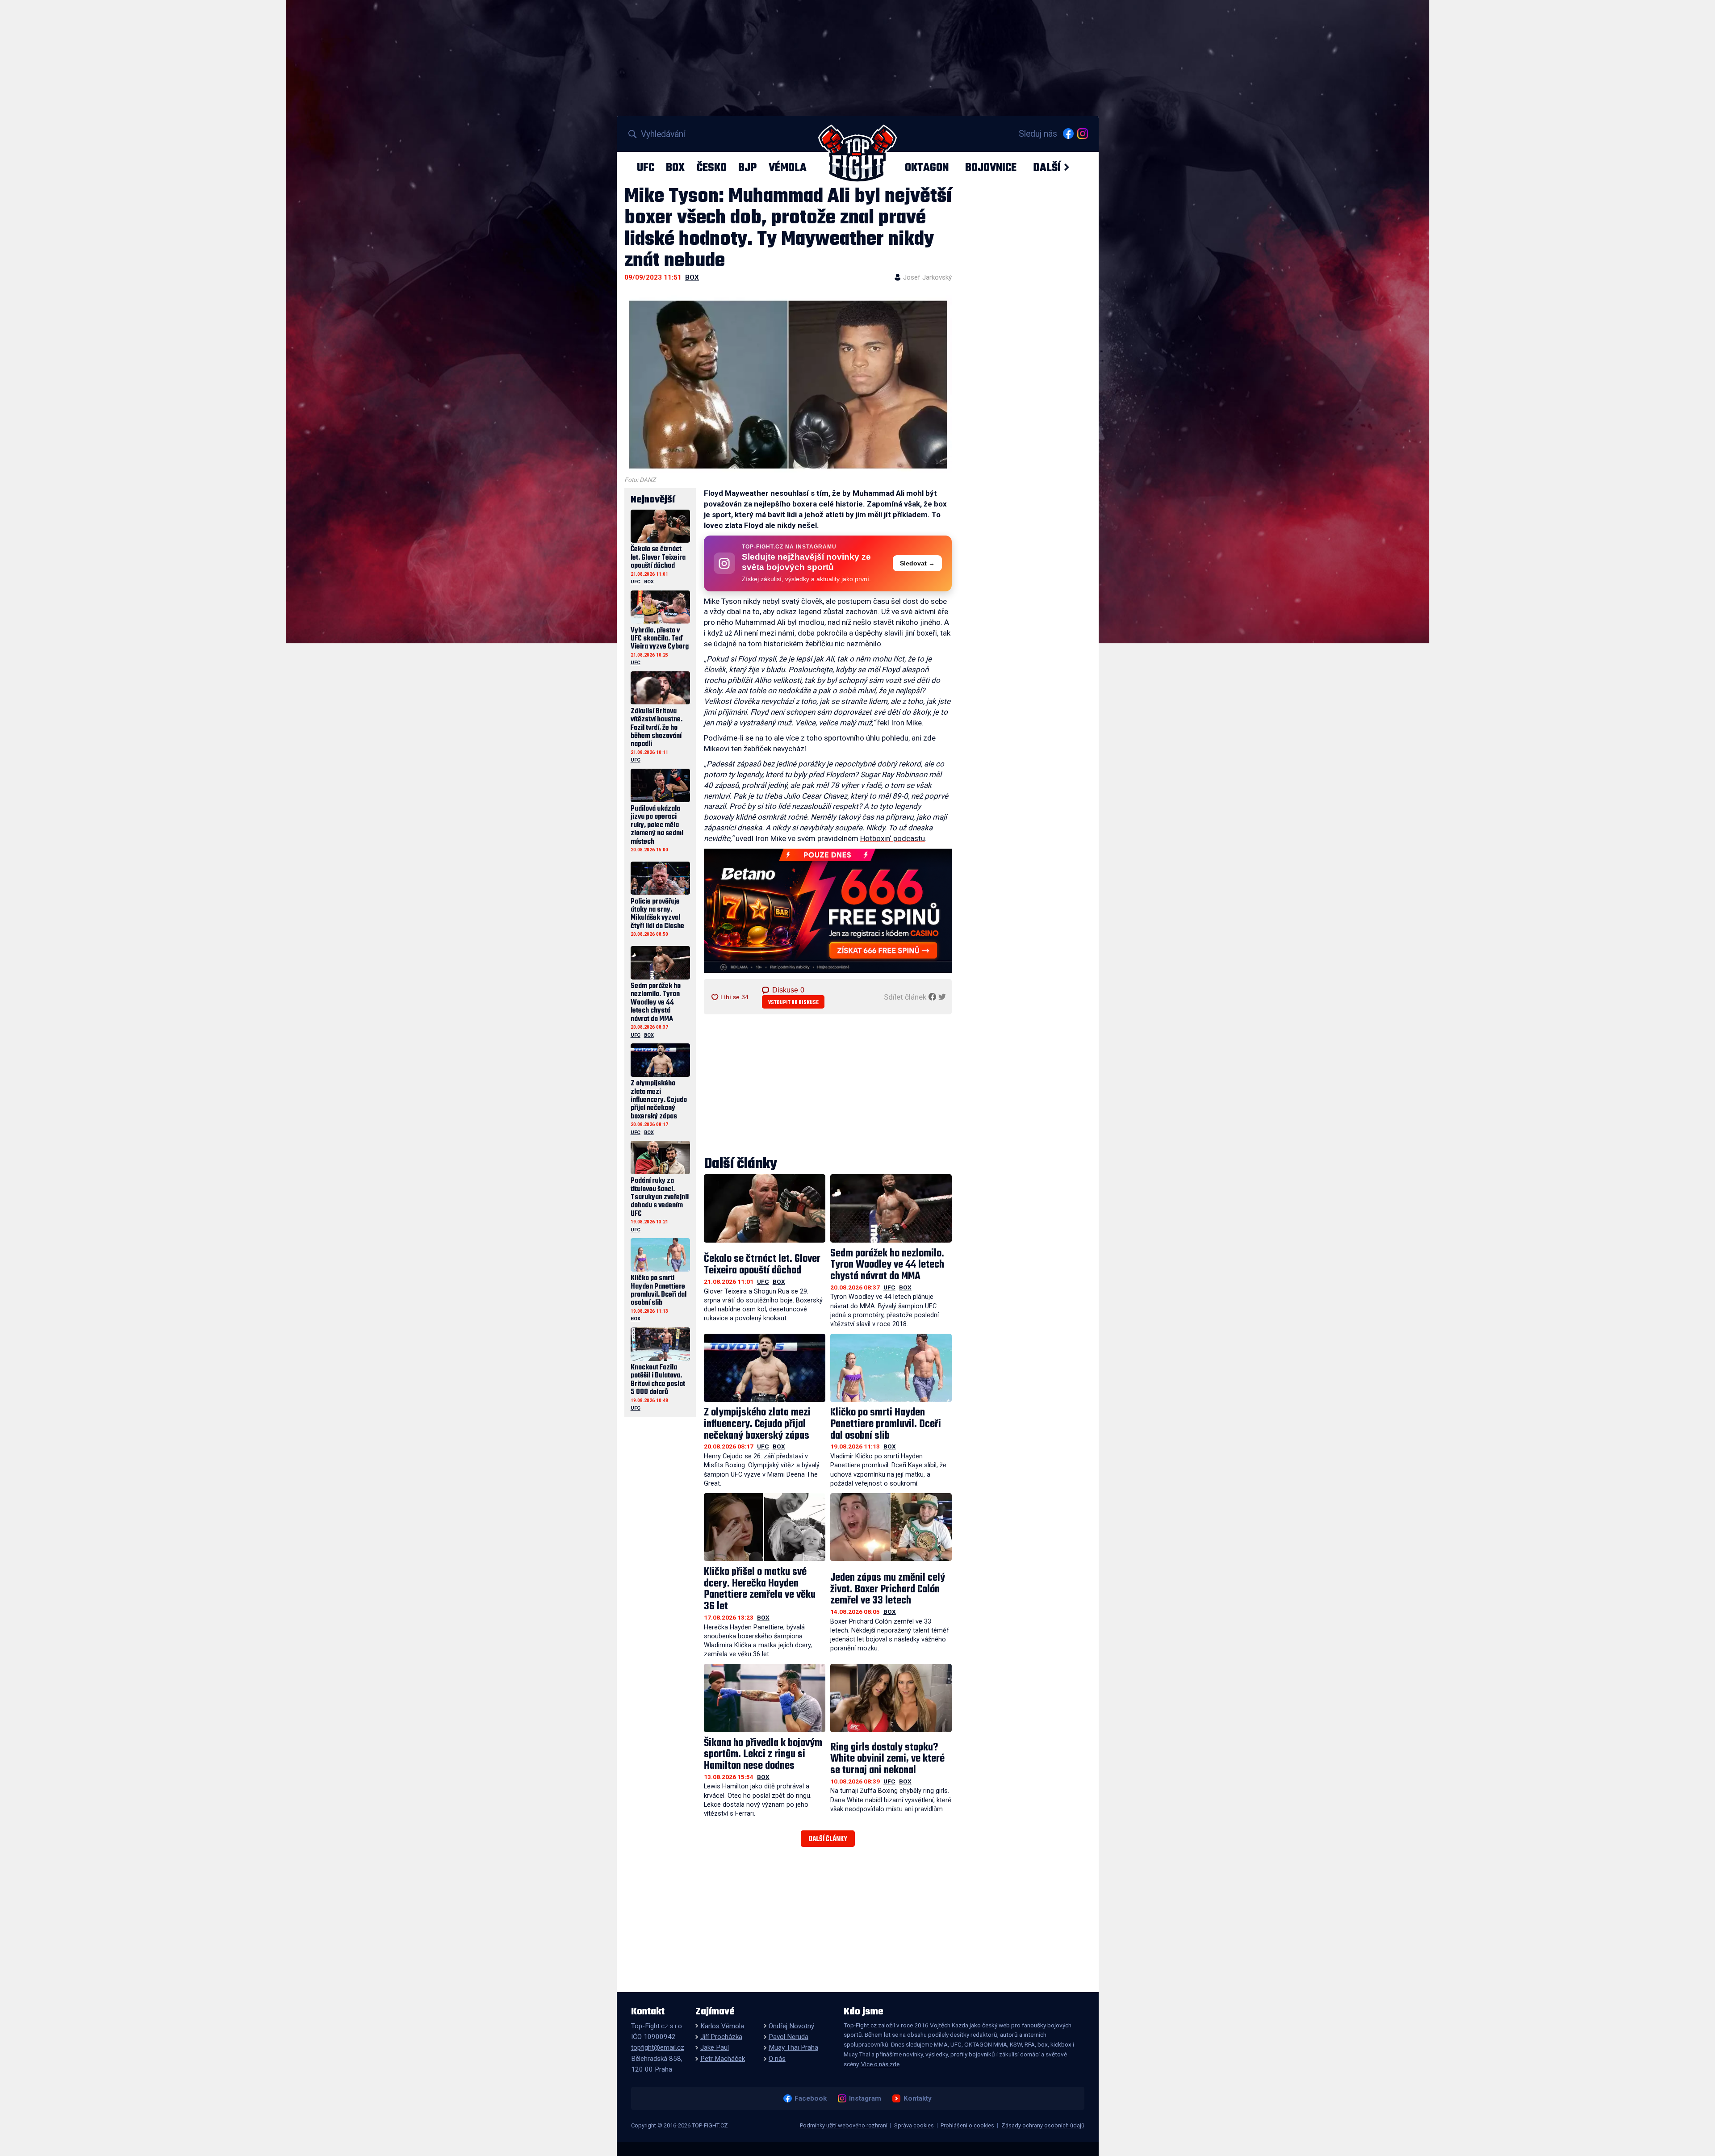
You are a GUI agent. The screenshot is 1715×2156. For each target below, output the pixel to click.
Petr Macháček (723, 2059)
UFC (646, 167)
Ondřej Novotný (791, 2026)
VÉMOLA (788, 167)
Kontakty (917, 2098)
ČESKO (712, 167)
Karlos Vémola (722, 2026)
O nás (777, 2059)
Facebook (810, 2098)
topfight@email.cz (658, 2047)
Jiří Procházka (721, 2037)
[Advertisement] (828, 1086)
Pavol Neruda (788, 2037)
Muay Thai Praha (793, 2047)
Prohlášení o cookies (967, 2125)
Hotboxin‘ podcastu (893, 838)
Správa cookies (914, 2125)
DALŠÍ (1047, 167)
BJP (747, 167)
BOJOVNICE (991, 167)
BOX (675, 167)
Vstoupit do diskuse (793, 1003)
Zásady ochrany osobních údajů (1043, 2125)
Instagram (865, 2098)
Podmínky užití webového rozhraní (844, 2125)
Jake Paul (715, 2047)
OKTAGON (927, 167)
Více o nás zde (880, 2064)
